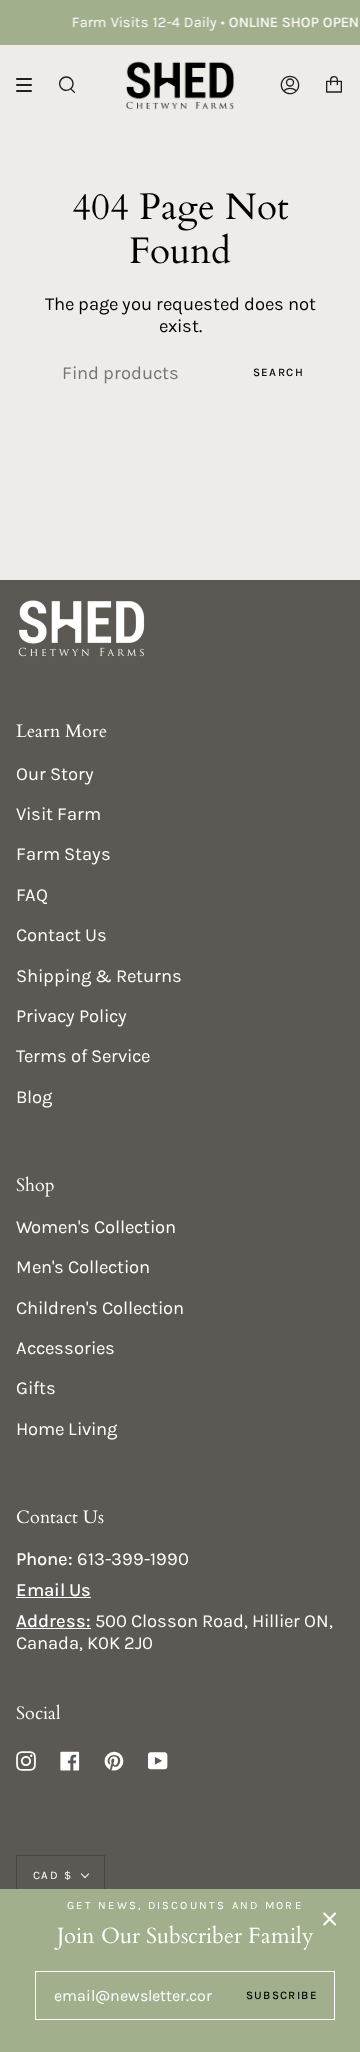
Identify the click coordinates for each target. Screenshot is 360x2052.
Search (278, 372)
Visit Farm (58, 814)
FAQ (32, 895)
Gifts (36, 1388)
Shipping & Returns (99, 976)
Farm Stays (63, 854)
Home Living (66, 1429)
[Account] (290, 85)
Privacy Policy (71, 1016)
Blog (34, 1097)
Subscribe (282, 1995)
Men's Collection (83, 1267)
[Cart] (334, 85)
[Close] (330, 1919)
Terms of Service (83, 1056)
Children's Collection (100, 1308)
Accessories (65, 1348)
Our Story (55, 774)
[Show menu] (31, 85)
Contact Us (61, 935)
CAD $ (52, 1875)
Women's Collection (96, 1227)
